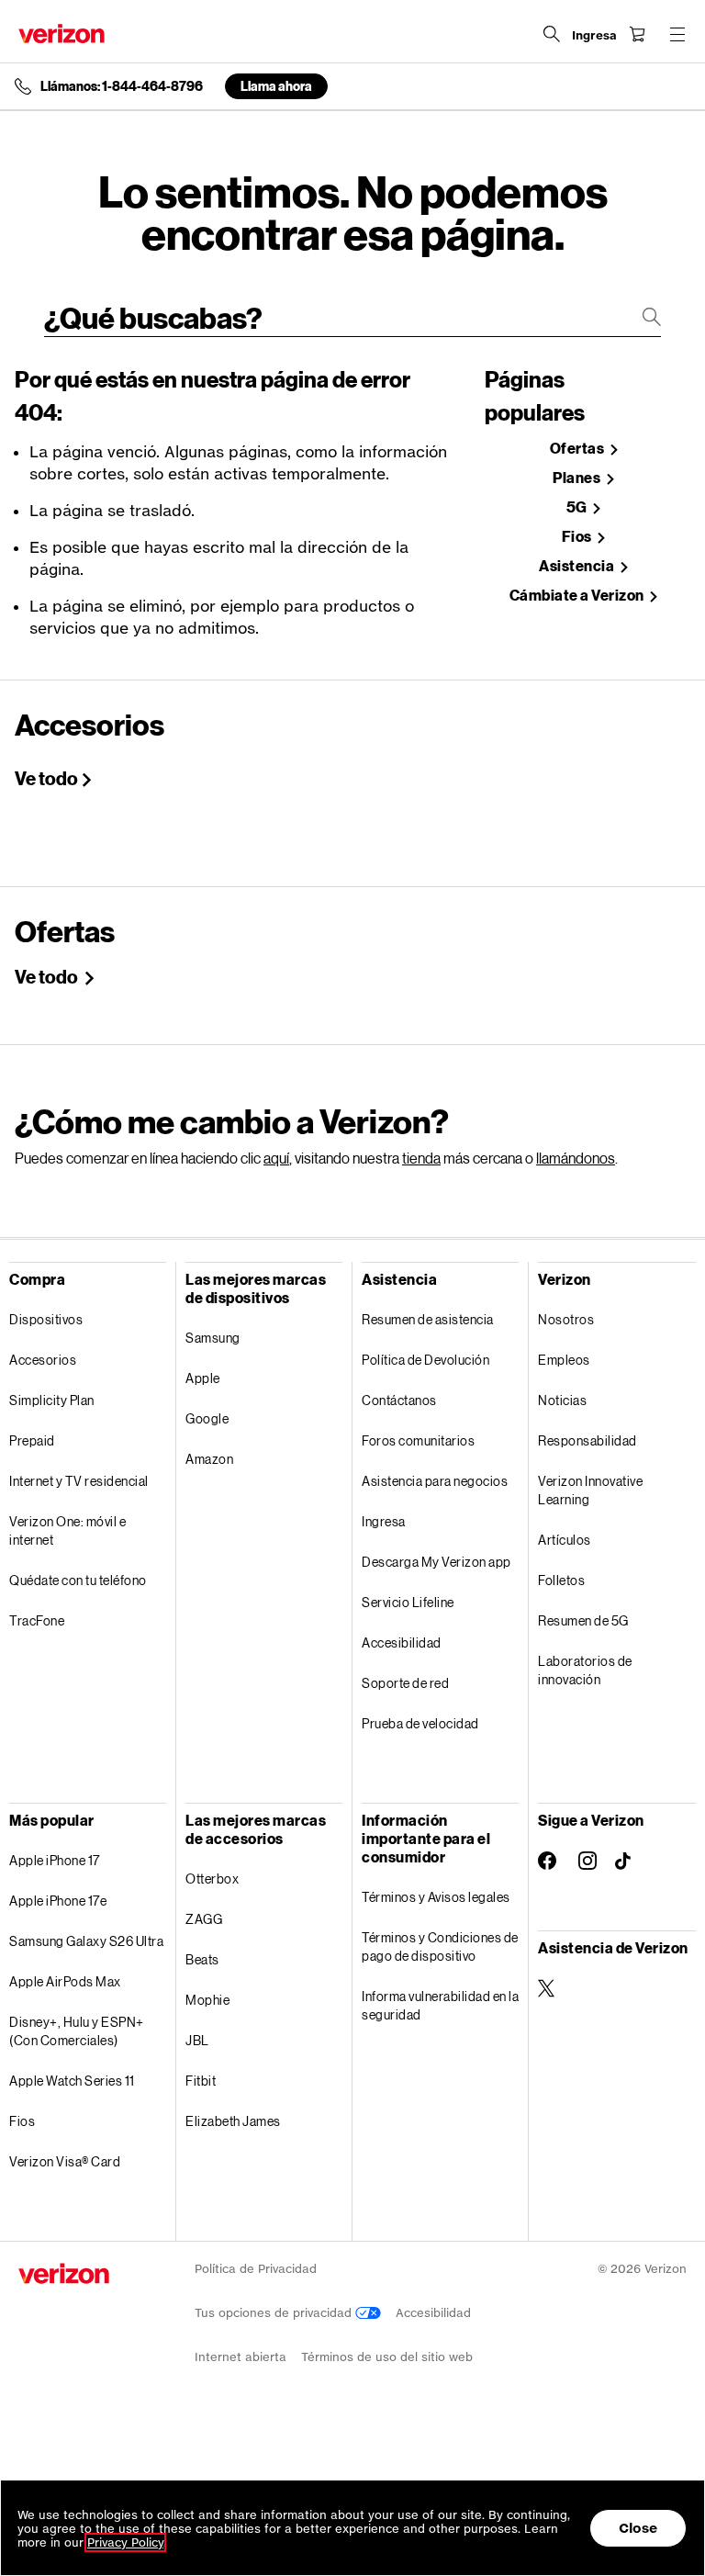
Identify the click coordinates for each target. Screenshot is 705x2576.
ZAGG (204, 1919)
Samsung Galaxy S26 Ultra (86, 1941)
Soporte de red (405, 1683)
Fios (578, 537)
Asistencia (578, 566)
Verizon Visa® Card (65, 2161)
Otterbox (212, 1879)
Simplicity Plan (52, 1400)
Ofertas (578, 449)
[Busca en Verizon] (552, 34)
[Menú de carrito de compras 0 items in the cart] (637, 34)
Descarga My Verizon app (436, 1562)
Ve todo (46, 778)
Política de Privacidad (256, 2269)
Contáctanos (399, 1400)
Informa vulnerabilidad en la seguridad (440, 2005)
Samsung (213, 1338)
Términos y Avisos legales (436, 1897)
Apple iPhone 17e (58, 1901)
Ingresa (384, 1521)
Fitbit (201, 2081)
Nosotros (566, 1319)
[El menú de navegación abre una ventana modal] (677, 34)
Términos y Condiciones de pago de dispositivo (440, 1946)
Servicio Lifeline (408, 1602)
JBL (197, 2040)
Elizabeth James (233, 2121)
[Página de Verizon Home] (62, 34)
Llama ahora (276, 86)
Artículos (565, 1540)
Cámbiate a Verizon (578, 596)
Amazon (209, 1459)
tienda (421, 1158)
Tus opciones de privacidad (275, 2313)
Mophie (207, 2000)
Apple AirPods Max (65, 1981)
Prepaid (32, 1440)
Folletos (561, 1580)
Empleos (564, 1360)
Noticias (562, 1400)
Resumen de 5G (583, 1620)
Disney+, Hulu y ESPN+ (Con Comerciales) (77, 2031)
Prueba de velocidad (420, 1723)
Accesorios (43, 1360)
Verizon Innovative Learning (590, 1490)
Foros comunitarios (418, 1440)
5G (578, 507)
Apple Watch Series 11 (72, 2081)
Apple (203, 1378)
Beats (202, 1959)
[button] (673, 2478)
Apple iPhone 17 (55, 1860)
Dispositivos (46, 1319)
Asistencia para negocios (435, 1481)
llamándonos (576, 1158)
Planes (578, 478)
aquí (276, 1158)
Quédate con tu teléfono (78, 1580)
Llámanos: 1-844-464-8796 (122, 86)
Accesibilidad (402, 1642)
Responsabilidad (587, 1440)
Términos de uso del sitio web (387, 2357)
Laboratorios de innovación (585, 1670)
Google (207, 1418)
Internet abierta (241, 2357)
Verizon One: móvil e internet (67, 1530)
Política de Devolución (425, 1360)
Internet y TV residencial (79, 1481)
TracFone (37, 1620)
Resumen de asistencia (428, 1319)
